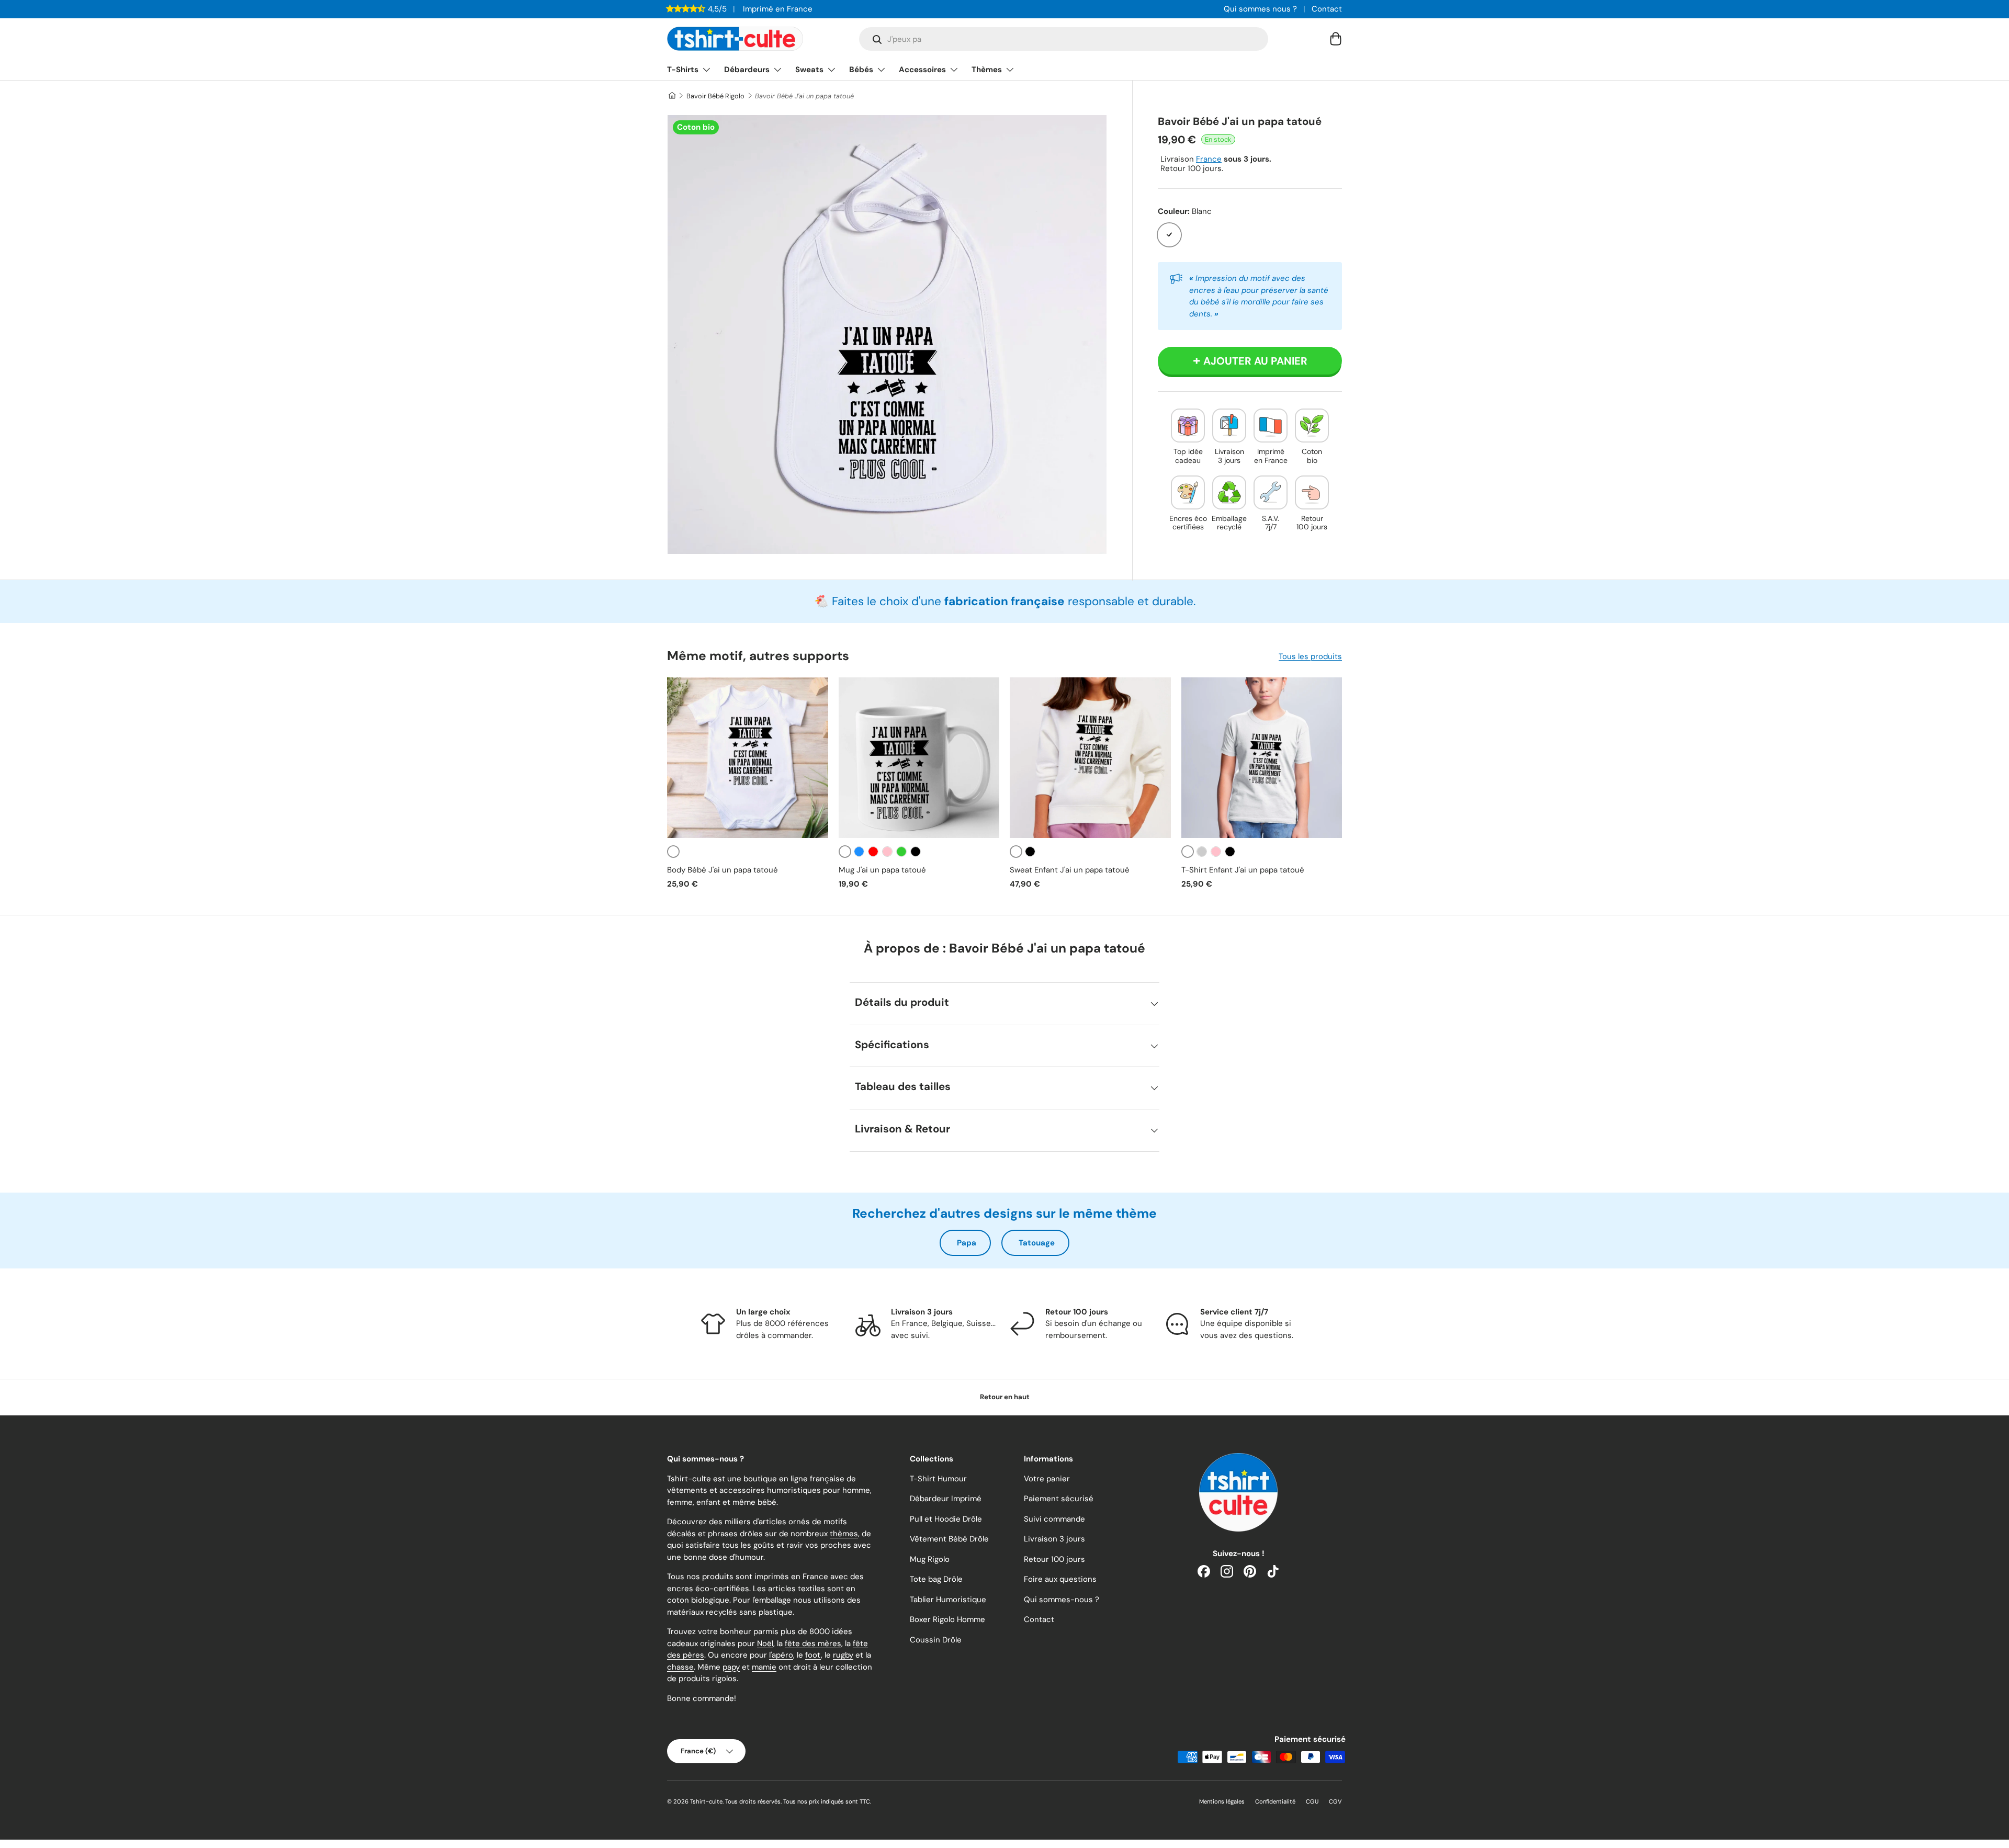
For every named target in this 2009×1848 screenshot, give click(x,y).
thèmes (844, 1534)
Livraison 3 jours (1054, 1539)
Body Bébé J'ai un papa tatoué (723, 870)
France (1209, 159)
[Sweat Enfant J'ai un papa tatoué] (1090, 758)
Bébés (861, 70)
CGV (1335, 1801)
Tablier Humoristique (948, 1600)
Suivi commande (1054, 1519)
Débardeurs (747, 70)
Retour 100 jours (1054, 1559)
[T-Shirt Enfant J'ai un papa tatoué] (1262, 758)
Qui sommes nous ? (1260, 9)
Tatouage (1037, 1243)
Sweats (809, 70)
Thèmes (987, 70)
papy (731, 1667)
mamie (764, 1667)
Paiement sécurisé (1059, 1499)
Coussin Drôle (936, 1640)
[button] (1336, 39)
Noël (765, 1643)
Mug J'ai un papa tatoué (882, 870)
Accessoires (922, 70)
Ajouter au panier (1255, 361)
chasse (680, 1667)
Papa (967, 1243)
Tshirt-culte (706, 1801)
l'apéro (781, 1655)
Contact (1327, 9)
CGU (1312, 1801)
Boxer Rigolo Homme (947, 1619)
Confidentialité (1275, 1801)
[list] (887, 335)
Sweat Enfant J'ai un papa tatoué (1070, 870)
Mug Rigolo (930, 1559)
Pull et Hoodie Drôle (946, 1519)
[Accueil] (671, 96)
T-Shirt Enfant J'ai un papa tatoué (1243, 870)
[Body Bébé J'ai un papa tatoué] (748, 758)
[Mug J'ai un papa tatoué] (919, 758)
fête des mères (813, 1643)
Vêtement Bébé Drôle (949, 1539)
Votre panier (1047, 1479)
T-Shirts (683, 70)
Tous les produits (1310, 656)
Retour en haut (1005, 1397)
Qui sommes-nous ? (1062, 1600)
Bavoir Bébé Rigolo (715, 96)
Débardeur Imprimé (946, 1499)
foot (813, 1655)
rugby (843, 1655)
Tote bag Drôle (936, 1579)
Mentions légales (1222, 1801)
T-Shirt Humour (938, 1479)
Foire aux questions (1060, 1579)
